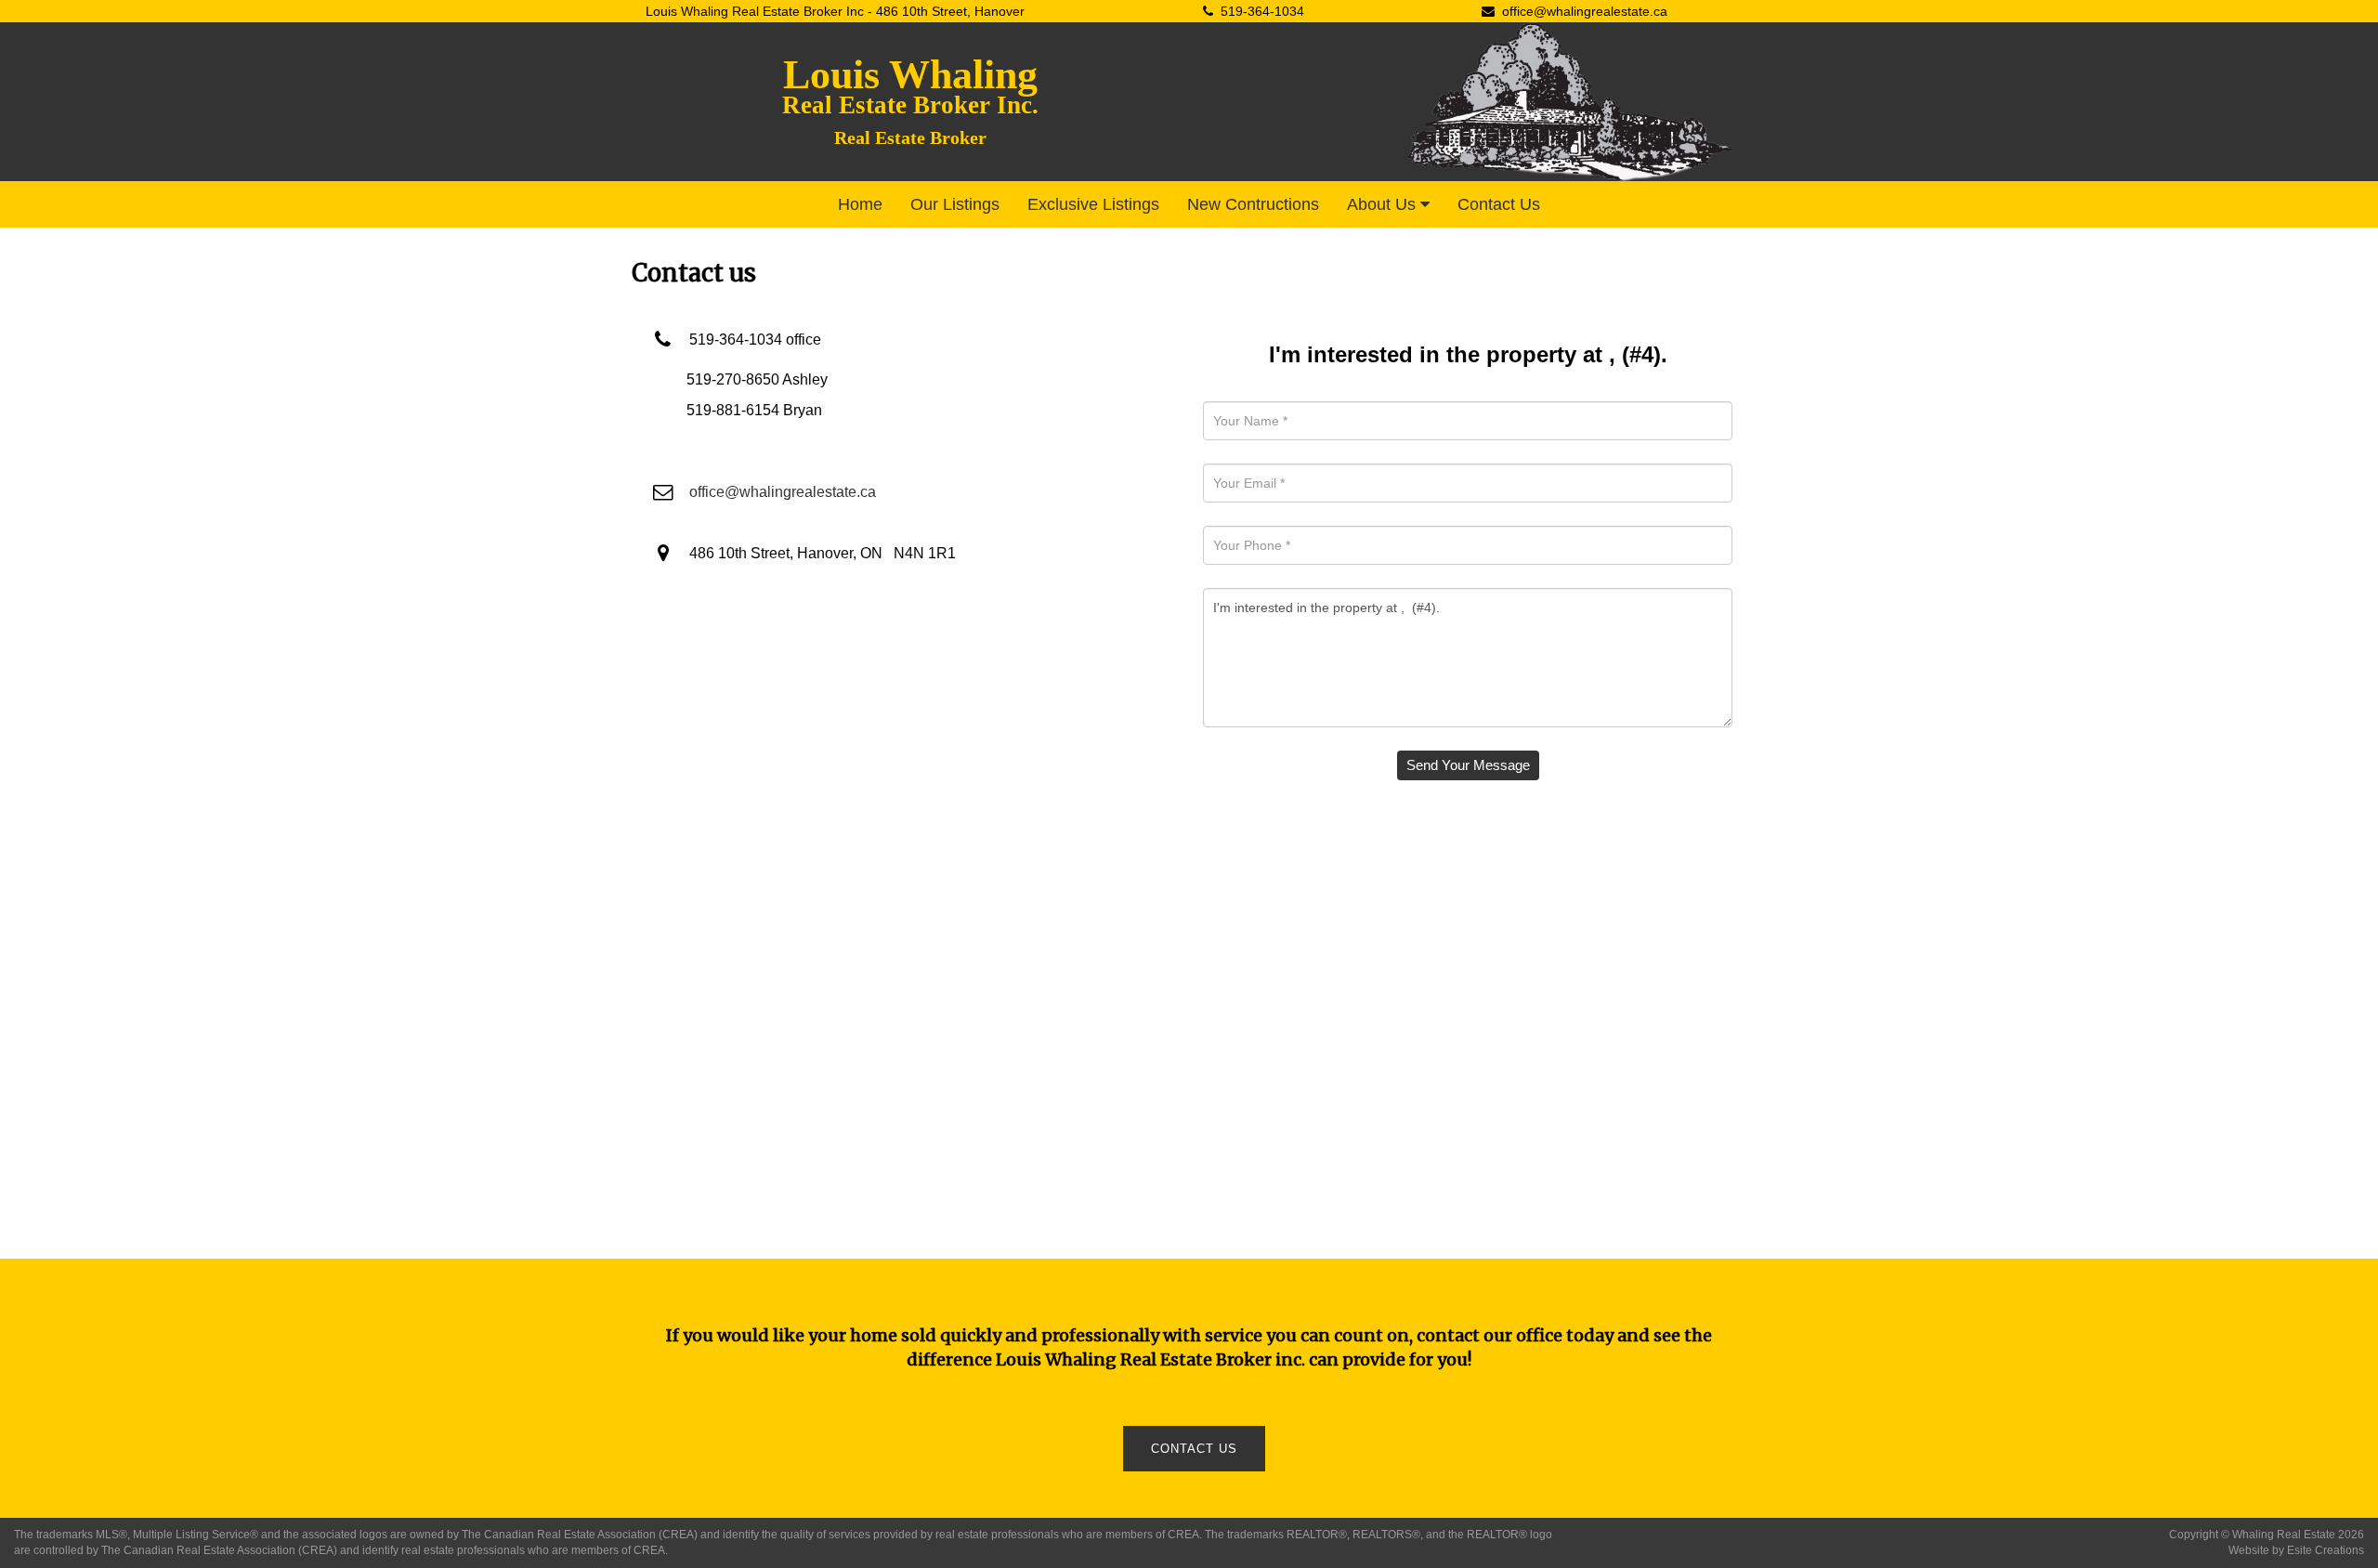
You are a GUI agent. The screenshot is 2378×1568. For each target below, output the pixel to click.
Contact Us (1499, 204)
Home (860, 204)
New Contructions (1253, 204)
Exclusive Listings (1093, 204)
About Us (1384, 204)
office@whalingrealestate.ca (1585, 11)
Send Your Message (1468, 765)
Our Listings (955, 204)
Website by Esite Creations (2296, 1550)
